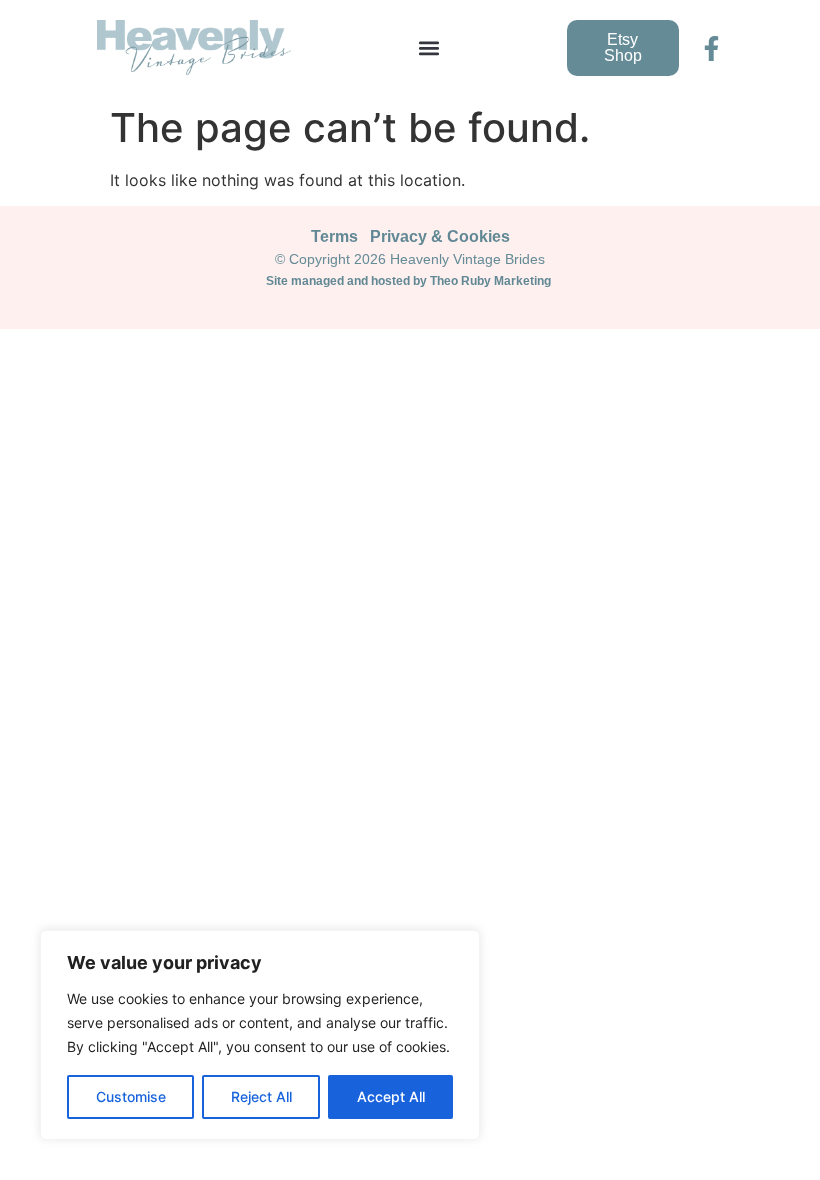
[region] (260, 1035)
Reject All (261, 1096)
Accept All (391, 1096)
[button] (429, 48)
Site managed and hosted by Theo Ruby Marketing (410, 281)
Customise (131, 1096)
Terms (334, 236)
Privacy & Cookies (440, 236)
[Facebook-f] (711, 48)
